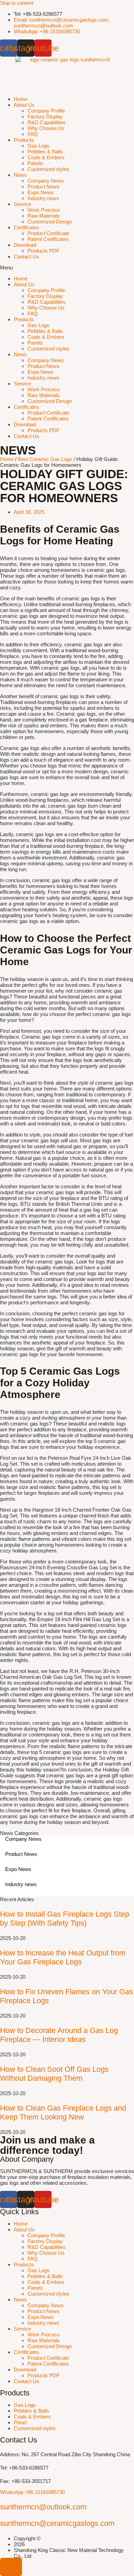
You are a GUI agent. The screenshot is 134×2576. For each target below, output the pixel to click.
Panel (20, 2422)
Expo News (41, 192)
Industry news (43, 198)
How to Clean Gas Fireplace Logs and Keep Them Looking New (63, 2112)
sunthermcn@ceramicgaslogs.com (57, 2523)
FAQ (33, 134)
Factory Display (45, 117)
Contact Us (26, 257)
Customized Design (50, 222)
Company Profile (46, 111)
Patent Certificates (48, 239)
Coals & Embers (46, 157)
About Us (24, 105)
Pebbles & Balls (45, 152)
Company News (46, 181)
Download (25, 245)
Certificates (26, 227)
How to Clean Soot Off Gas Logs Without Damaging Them (54, 2074)
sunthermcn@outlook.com (43, 2507)
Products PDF (43, 251)
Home (21, 99)
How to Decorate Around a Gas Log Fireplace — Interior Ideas (59, 2035)
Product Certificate (48, 233)
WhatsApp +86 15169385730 (32, 2492)
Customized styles (48, 169)
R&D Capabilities (47, 122)
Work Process (44, 210)
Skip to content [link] (17, 3)
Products (24, 140)
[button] (67, 268)
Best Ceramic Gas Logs (45, 459)
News (20, 175)
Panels (35, 163)
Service (22, 204)
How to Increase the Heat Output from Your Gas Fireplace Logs (63, 1957)
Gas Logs (38, 146)
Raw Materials (44, 216)
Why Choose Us (46, 128)
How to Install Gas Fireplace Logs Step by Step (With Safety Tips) (65, 1919)
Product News (43, 187)
